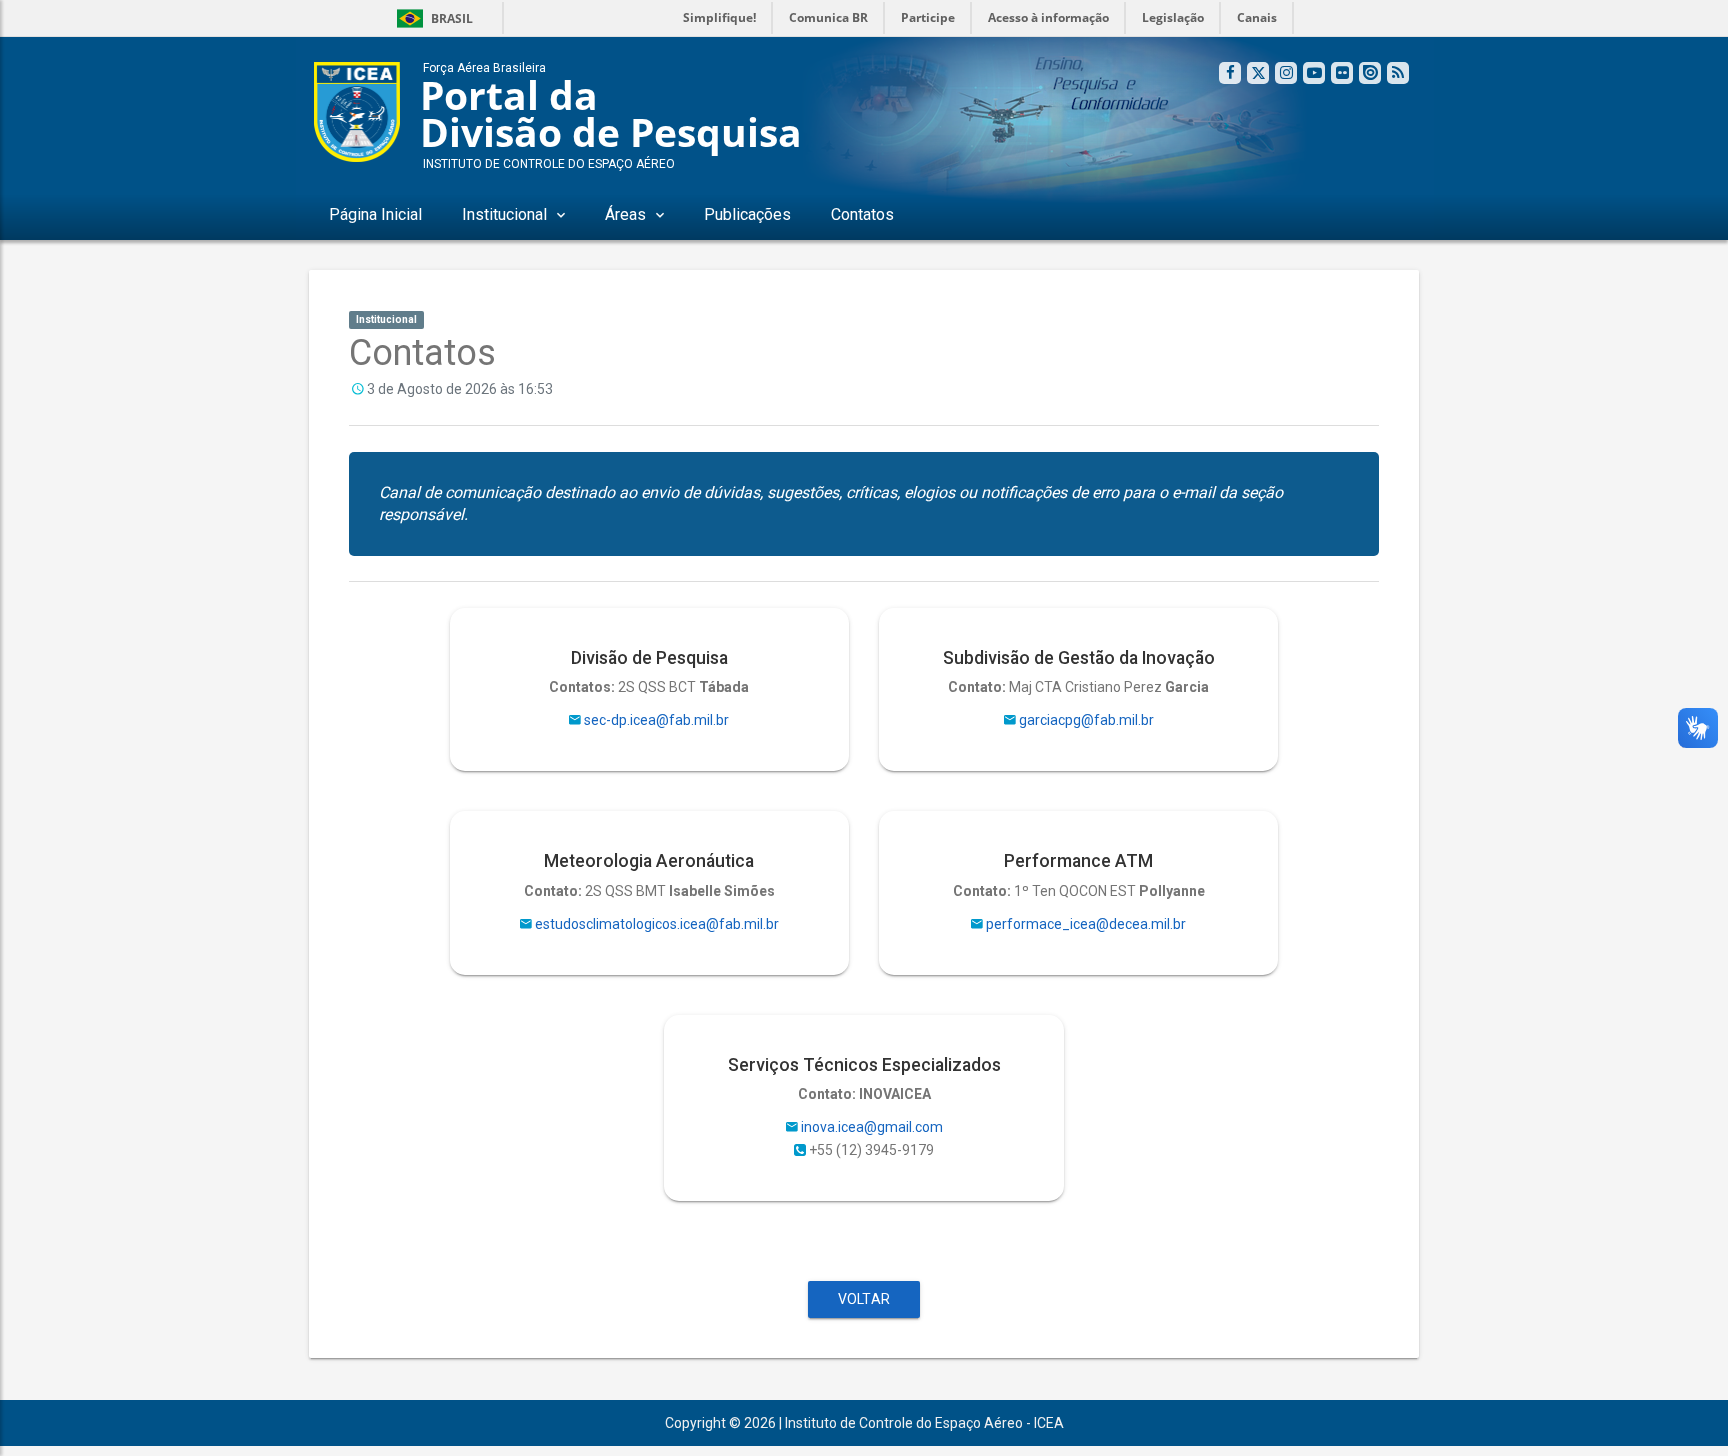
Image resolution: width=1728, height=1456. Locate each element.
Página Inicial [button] (375, 214)
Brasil (431, 18)
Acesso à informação (1048, 17)
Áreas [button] (625, 214)
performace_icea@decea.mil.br (1086, 924)
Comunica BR (828, 17)
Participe (928, 17)
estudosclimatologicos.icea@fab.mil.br (657, 924)
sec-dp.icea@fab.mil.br (656, 720)
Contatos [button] (862, 214)
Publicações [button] (747, 214)
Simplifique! (719, 17)
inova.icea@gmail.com (872, 1127)
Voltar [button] (864, 1299)
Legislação (1173, 17)
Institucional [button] (504, 214)
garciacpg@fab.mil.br (1086, 720)
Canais (1257, 17)
